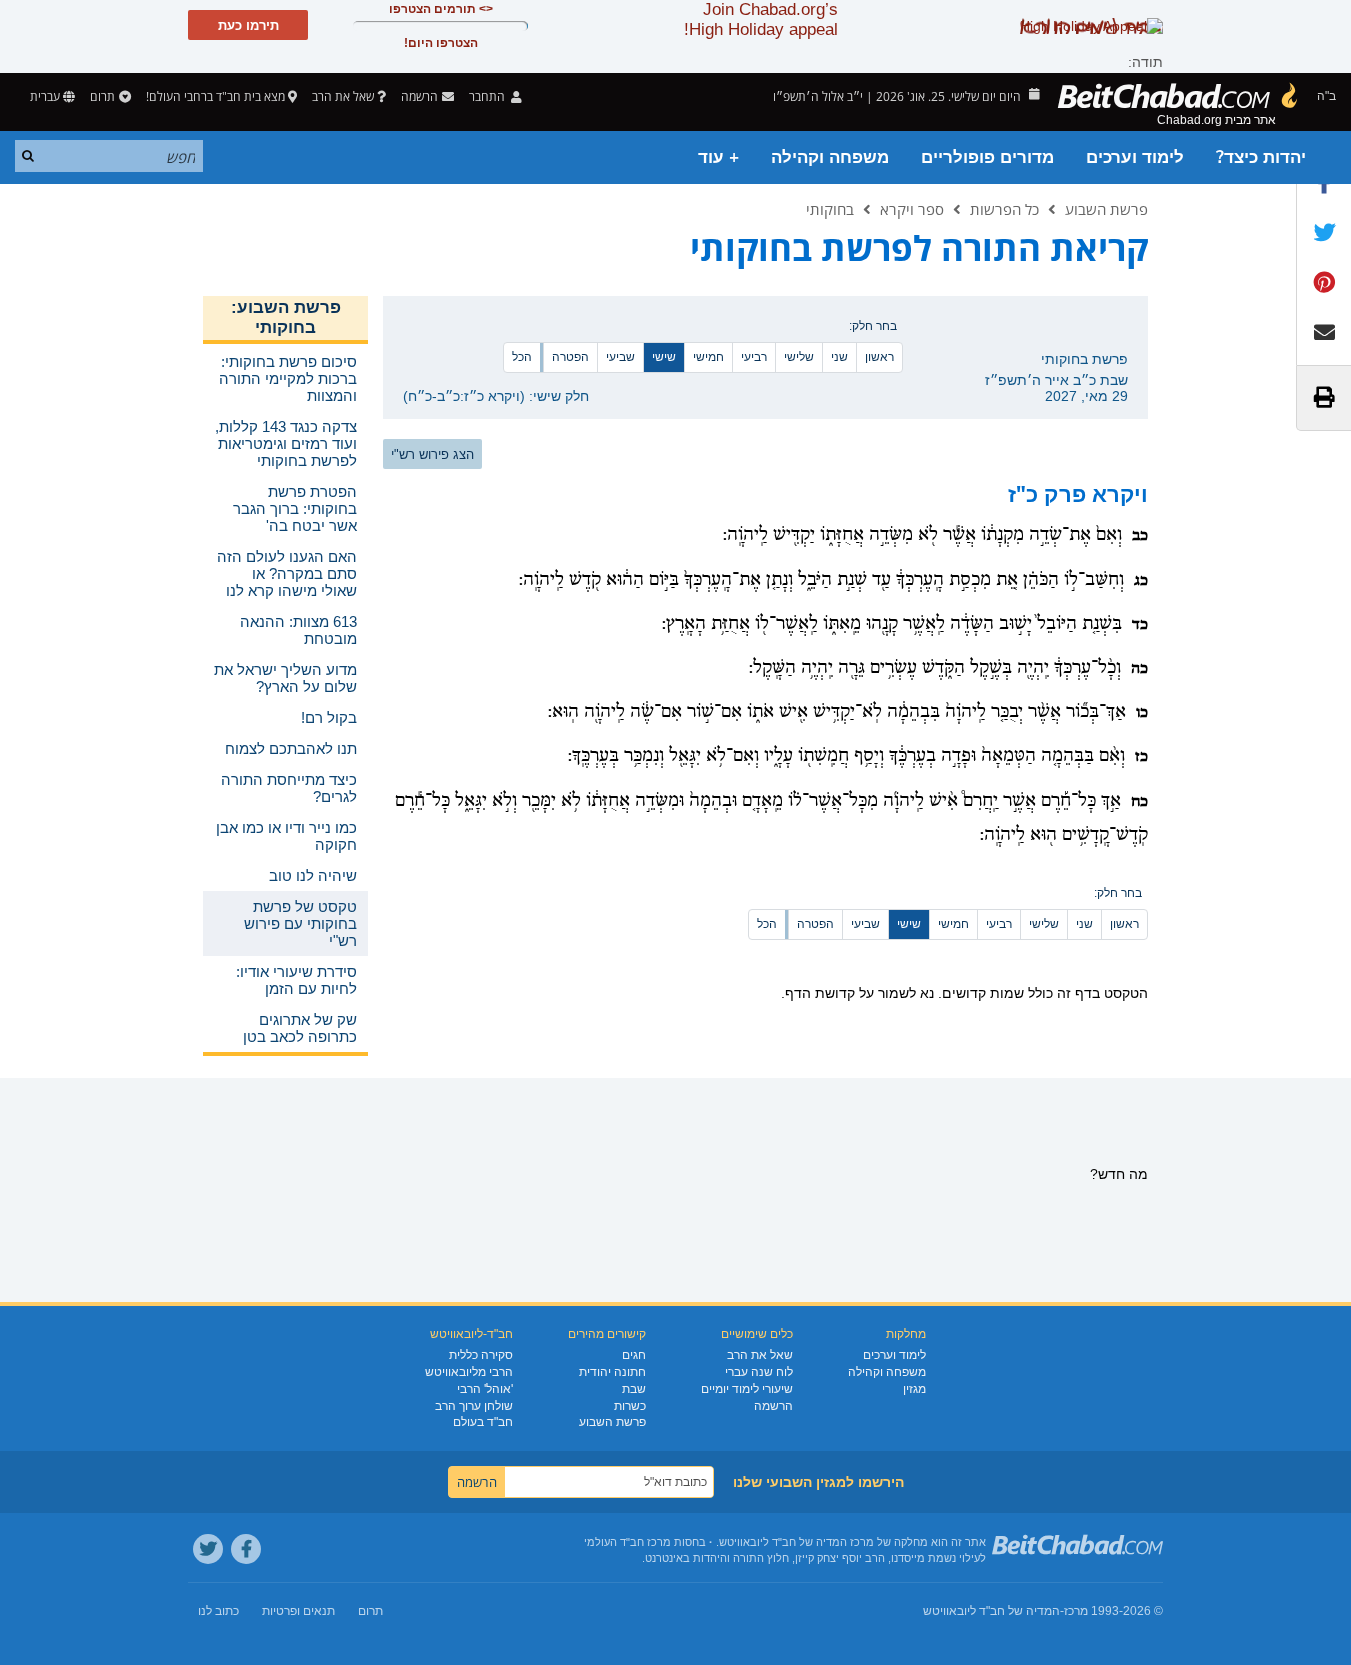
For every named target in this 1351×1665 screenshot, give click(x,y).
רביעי (754, 357)
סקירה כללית (481, 1355)
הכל (522, 357)
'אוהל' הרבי (485, 1389)
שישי (664, 357)
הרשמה (773, 1406)
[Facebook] (246, 1549)
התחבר (488, 96)
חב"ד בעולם (483, 1422)
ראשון (879, 357)
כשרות (630, 1406)
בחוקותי (830, 209)
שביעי (620, 357)
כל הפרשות (1004, 209)
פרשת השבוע (1106, 209)
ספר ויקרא (912, 209)
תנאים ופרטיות (298, 1611)
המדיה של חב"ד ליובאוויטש (991, 1611)
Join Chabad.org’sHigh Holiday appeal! (761, 19)
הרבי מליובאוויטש (469, 1372)
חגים (634, 1355)
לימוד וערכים (1135, 157)
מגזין (914, 1389)
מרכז (1076, 1611)
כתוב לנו (218, 1611)
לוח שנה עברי (759, 1372)
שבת (634, 1389)
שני (839, 357)
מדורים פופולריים (987, 157)
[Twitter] (208, 1549)
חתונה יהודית (612, 1372)
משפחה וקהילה (830, 157)
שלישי (799, 357)
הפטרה (570, 357)
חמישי (708, 357)
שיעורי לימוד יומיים (747, 1389)
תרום (102, 96)
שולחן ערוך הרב (474, 1406)
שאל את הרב (343, 96)
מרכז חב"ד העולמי (627, 1542)
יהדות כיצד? (1261, 157)
